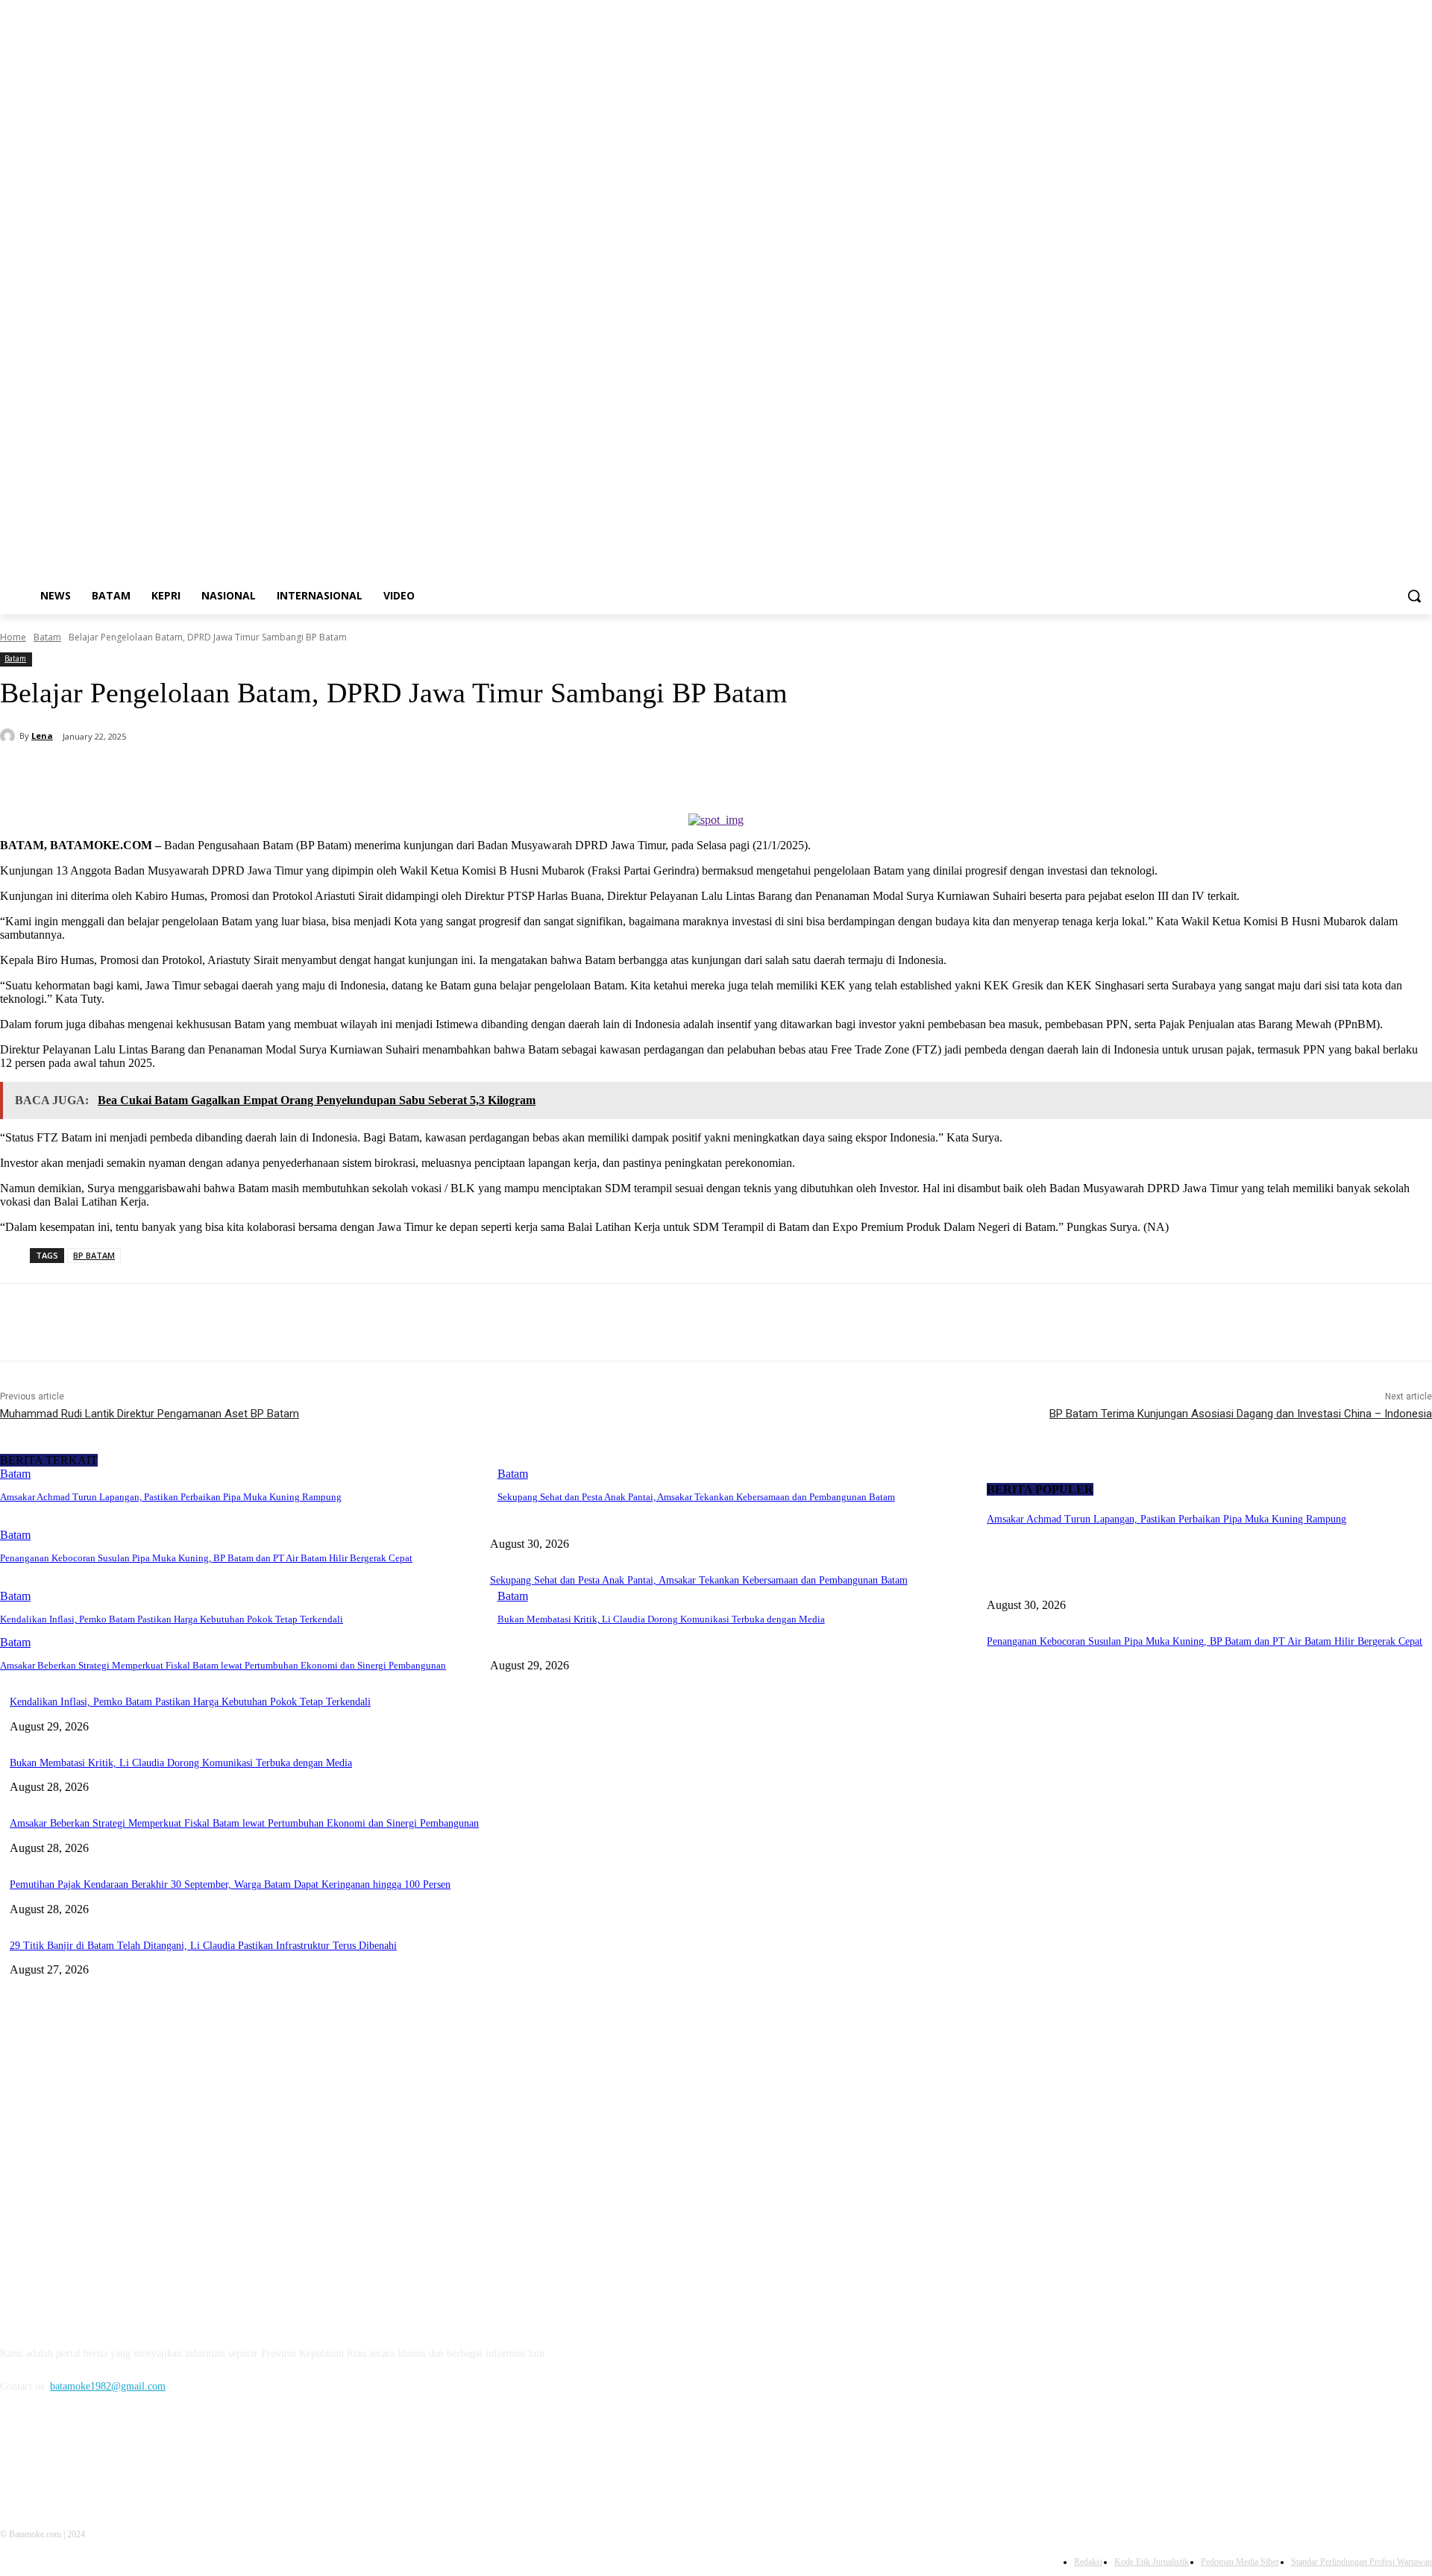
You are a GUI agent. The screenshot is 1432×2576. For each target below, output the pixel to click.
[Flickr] (91, 2454)
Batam (47, 637)
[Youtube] (1423, 290)
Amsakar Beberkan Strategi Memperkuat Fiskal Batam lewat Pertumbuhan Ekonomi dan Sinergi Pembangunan (223, 1665)
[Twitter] (1382, 290)
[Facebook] (1341, 290)
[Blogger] (15, 2454)
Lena (42, 736)
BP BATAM (94, 1255)
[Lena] (10, 736)
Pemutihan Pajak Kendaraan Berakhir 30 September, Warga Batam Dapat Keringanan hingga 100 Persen (230, 1884)
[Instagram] (1362, 290)
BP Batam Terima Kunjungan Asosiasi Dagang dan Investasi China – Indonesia (1241, 1414)
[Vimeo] (1403, 290)
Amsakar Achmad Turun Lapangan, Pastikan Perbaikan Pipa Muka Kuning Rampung (171, 1497)
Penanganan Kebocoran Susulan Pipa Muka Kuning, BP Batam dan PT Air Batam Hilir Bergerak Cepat (206, 1558)
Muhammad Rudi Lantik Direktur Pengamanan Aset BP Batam (150, 1414)
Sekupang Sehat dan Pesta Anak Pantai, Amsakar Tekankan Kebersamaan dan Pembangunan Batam (696, 1497)
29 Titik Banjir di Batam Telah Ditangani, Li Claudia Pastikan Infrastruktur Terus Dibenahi (203, 1946)
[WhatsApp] (298, 775)
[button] (1414, 596)
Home (13, 637)
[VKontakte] (168, 2454)
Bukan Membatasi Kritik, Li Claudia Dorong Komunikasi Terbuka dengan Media (661, 1619)
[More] (352, 775)
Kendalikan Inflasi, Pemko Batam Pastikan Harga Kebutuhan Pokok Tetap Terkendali (172, 1619)
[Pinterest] (244, 775)
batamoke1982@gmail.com (108, 2386)
